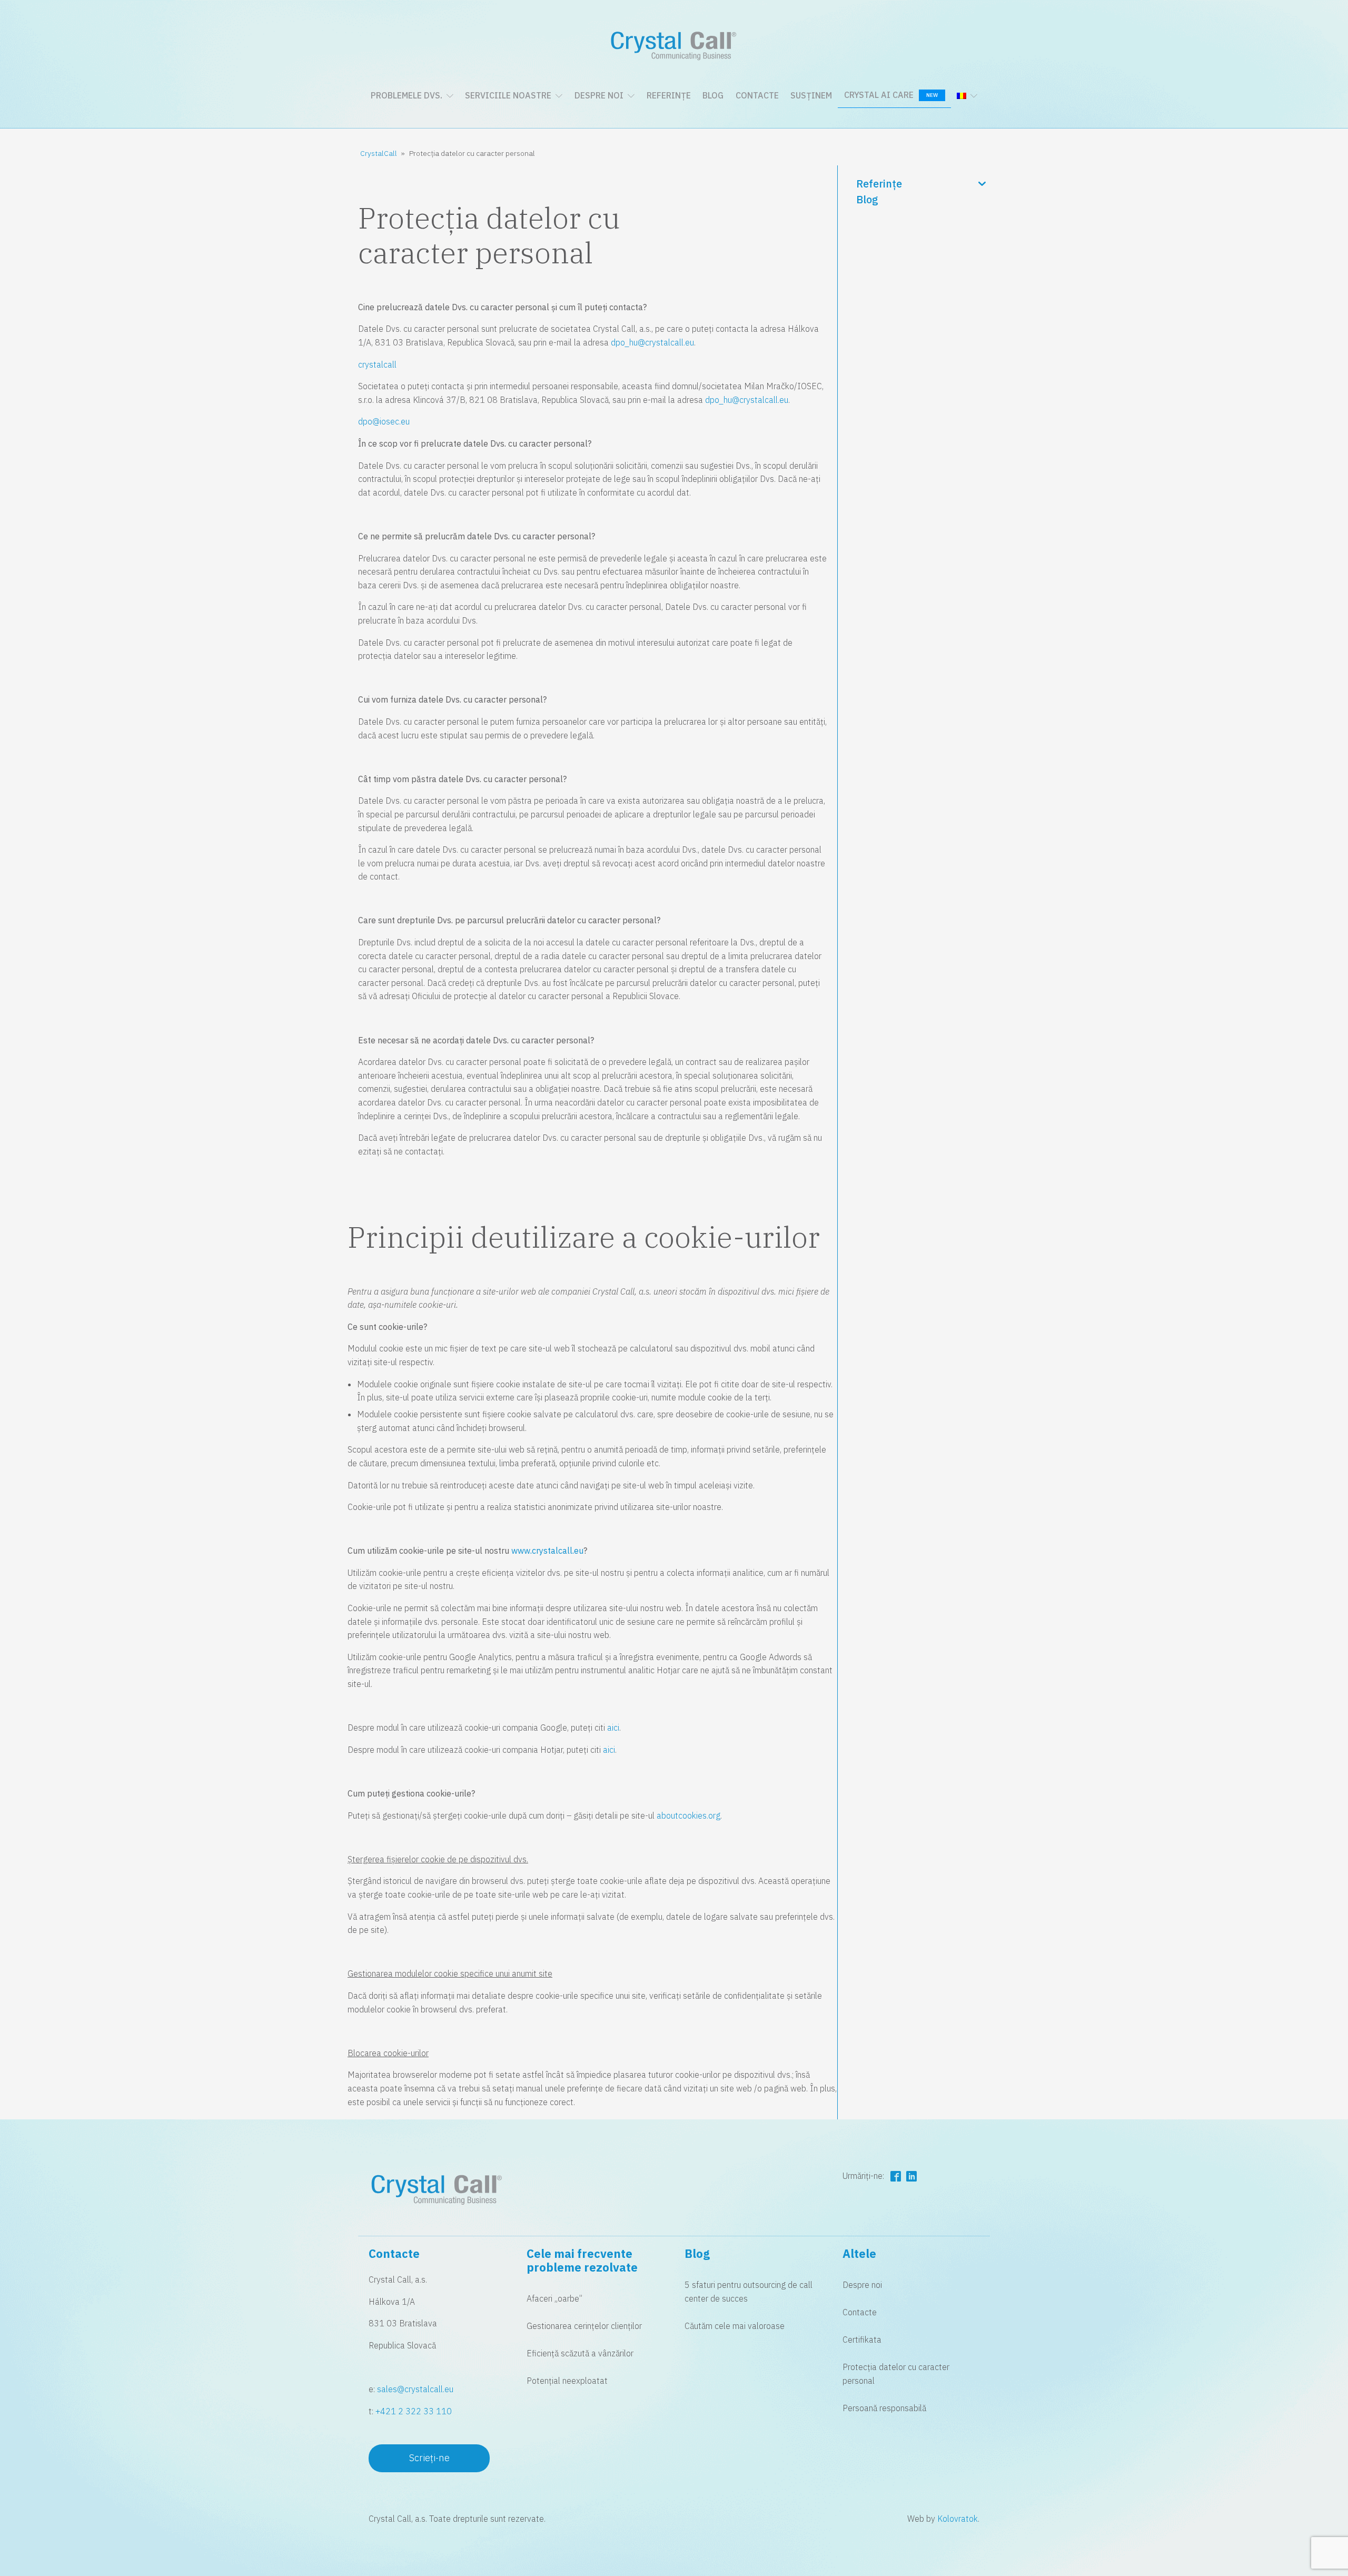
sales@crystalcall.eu (415, 2389)
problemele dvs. (407, 95)
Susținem (811, 95)
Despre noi (862, 2285)
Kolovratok (958, 2519)
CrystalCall (379, 153)
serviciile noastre (508, 95)
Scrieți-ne (429, 2458)
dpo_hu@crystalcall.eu (652, 342)
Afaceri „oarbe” (554, 2298)
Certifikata (862, 2340)
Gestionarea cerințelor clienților (584, 2326)
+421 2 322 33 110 (414, 2411)
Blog (713, 95)
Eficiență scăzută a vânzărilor (580, 2353)
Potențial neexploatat (567, 2381)
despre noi (599, 95)
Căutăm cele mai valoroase (735, 2326)
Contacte (757, 95)
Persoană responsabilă (884, 2408)
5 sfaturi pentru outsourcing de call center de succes (749, 2292)
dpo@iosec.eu (384, 421)
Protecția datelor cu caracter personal (896, 2374)
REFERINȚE (669, 95)
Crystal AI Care (891, 95)
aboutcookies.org (688, 1815)
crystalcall (377, 364)
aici (613, 1728)
